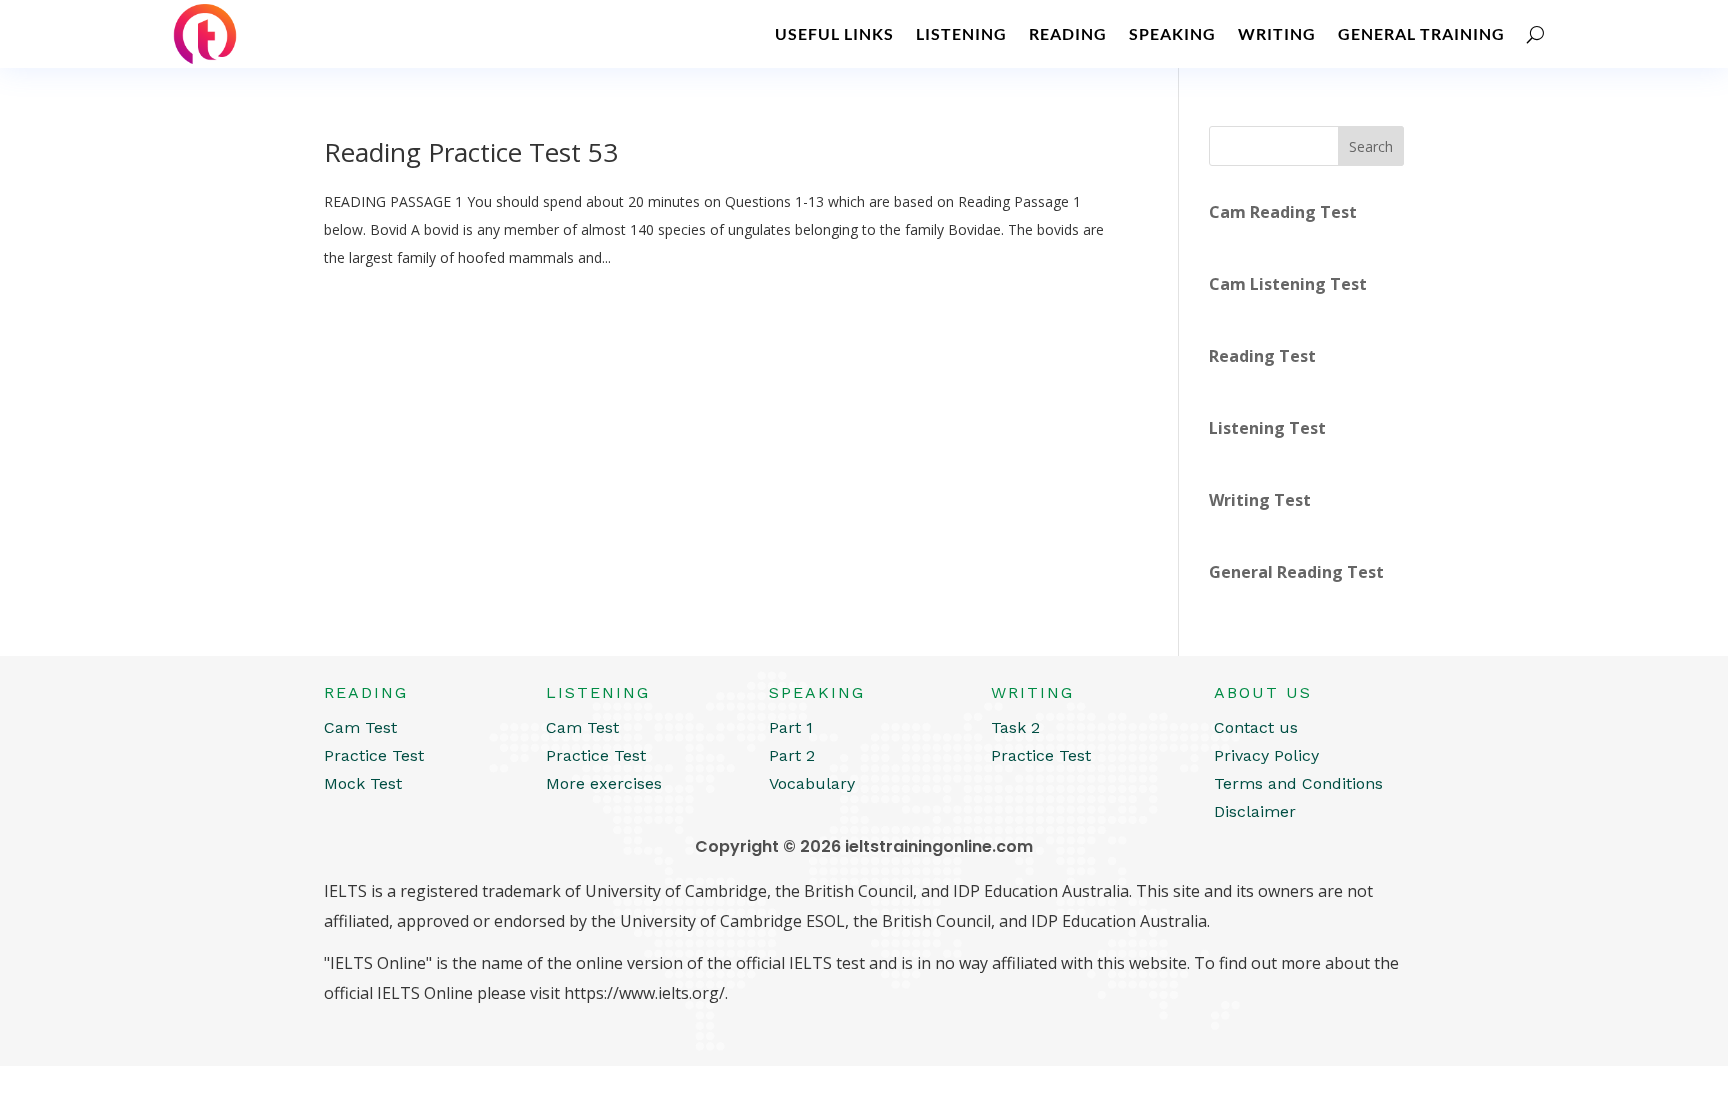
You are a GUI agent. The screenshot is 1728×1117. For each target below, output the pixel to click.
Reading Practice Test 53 (471, 152)
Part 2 (792, 755)
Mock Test (363, 783)
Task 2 (1015, 727)
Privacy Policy (1266, 755)
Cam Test (360, 727)
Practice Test (374, 755)
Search (1371, 146)
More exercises (604, 783)
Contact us (1256, 727)
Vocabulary (812, 783)
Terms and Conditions (1298, 783)
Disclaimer (1255, 811)
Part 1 (791, 727)
